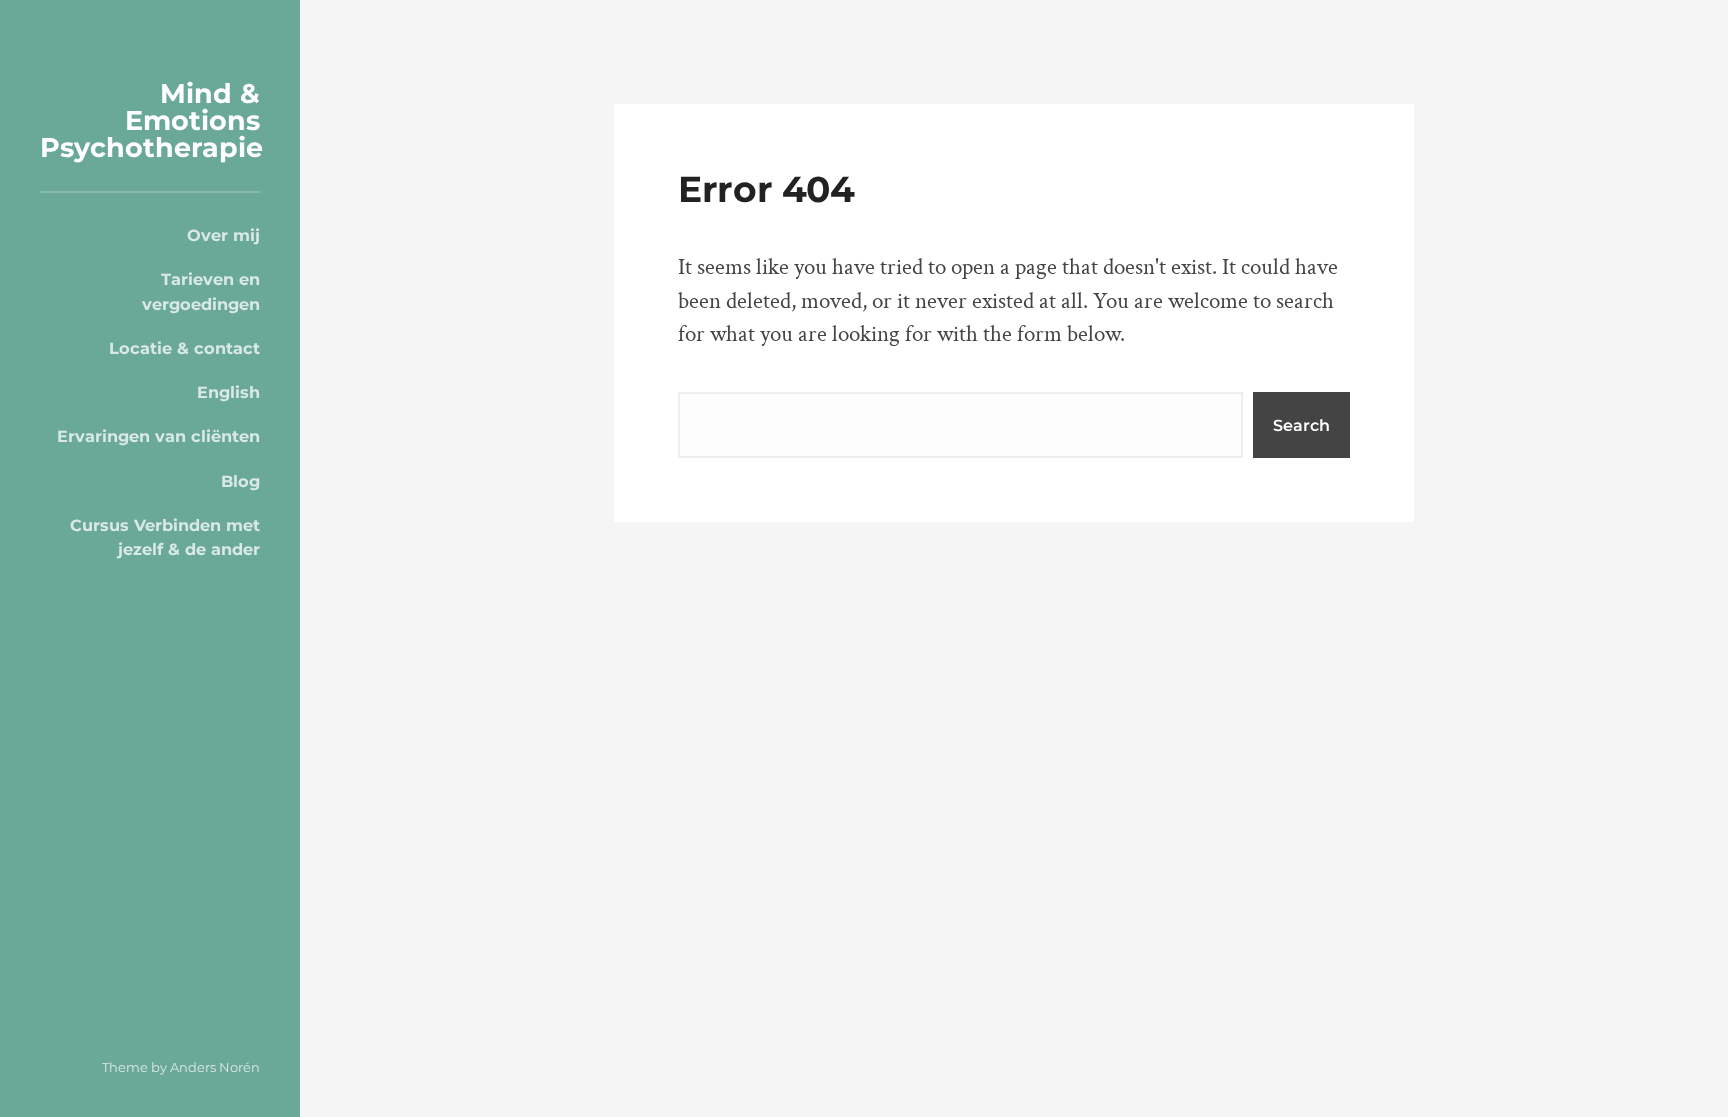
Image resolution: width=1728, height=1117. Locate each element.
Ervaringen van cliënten (158, 436)
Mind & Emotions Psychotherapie (151, 120)
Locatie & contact (184, 348)
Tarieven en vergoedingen (201, 291)
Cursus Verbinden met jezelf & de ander (165, 537)
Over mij (223, 235)
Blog (240, 481)
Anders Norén (215, 1067)
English (228, 392)
